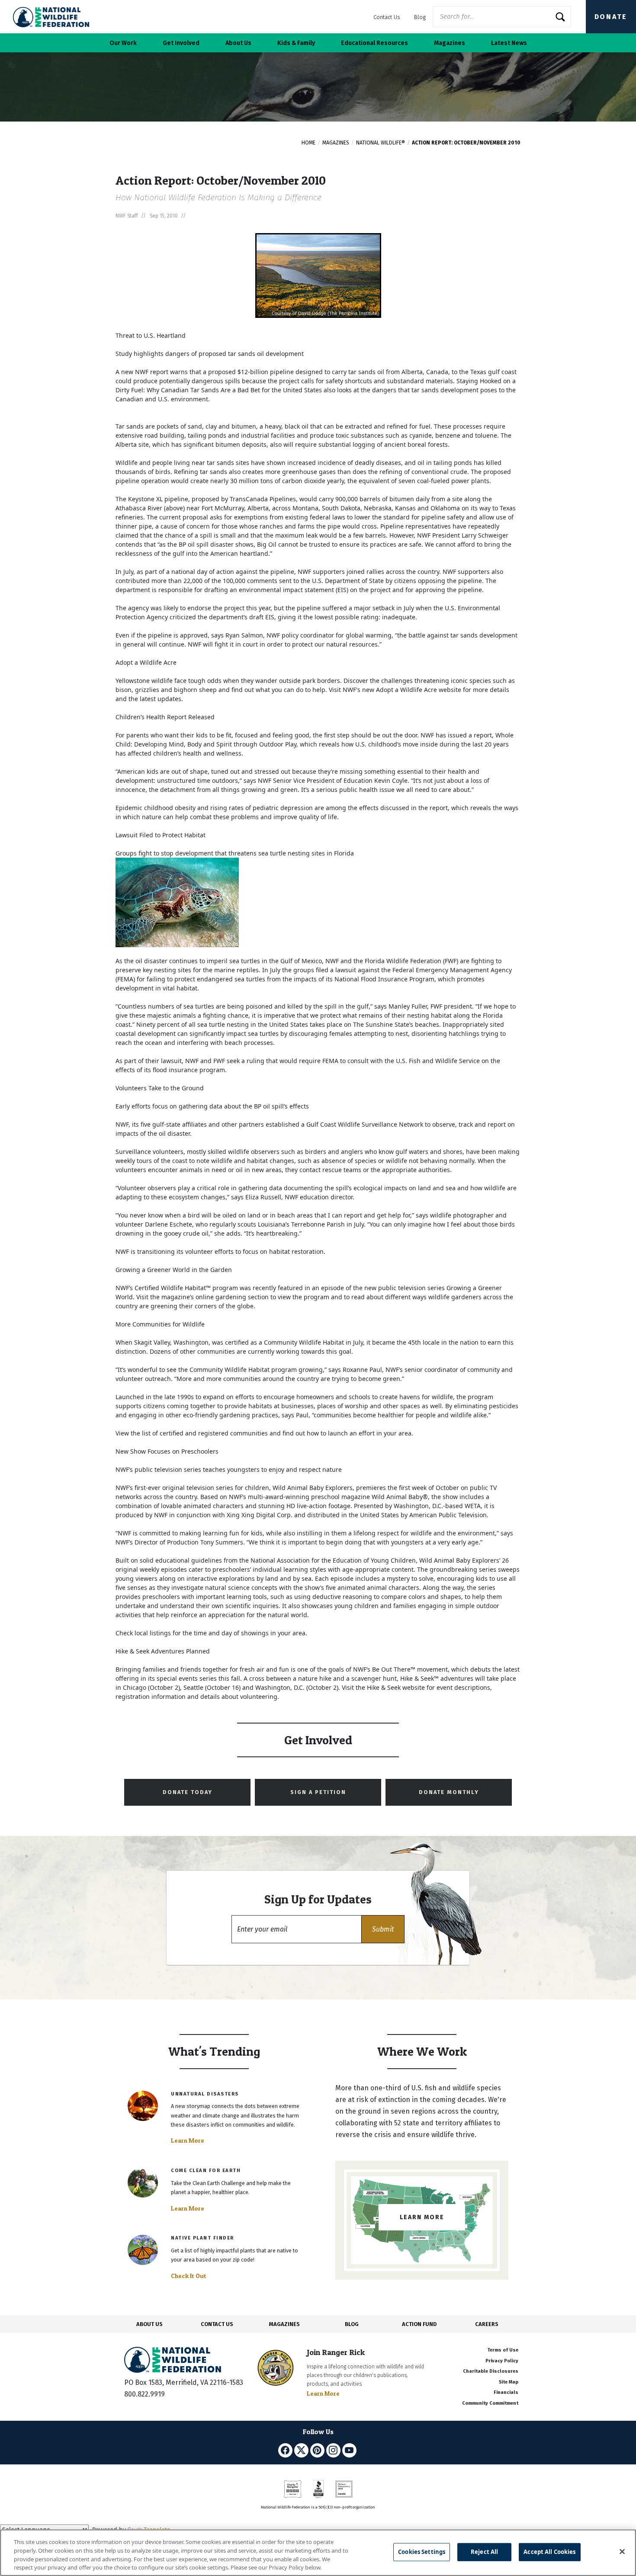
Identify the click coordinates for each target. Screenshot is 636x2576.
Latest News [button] (509, 43)
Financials (506, 2392)
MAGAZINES (284, 2324)
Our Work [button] (123, 43)
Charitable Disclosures (491, 2371)
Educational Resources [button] (374, 43)
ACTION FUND (419, 2324)
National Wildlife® (381, 143)
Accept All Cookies (549, 2552)
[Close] (622, 2551)
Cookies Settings (422, 2552)
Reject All (484, 2552)
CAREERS (487, 2324)
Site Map (509, 2382)
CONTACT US (217, 2324)
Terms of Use (503, 2350)
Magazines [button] (450, 43)
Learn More (188, 2140)
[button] (383, 1929)
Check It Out (189, 2276)
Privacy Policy (502, 2361)
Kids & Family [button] (296, 43)
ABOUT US (149, 2324)
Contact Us (387, 17)
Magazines (336, 143)
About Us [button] (238, 43)
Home (308, 143)
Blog (420, 17)
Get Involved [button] (181, 43)
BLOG (352, 2324)
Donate (611, 17)
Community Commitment (490, 2403)
